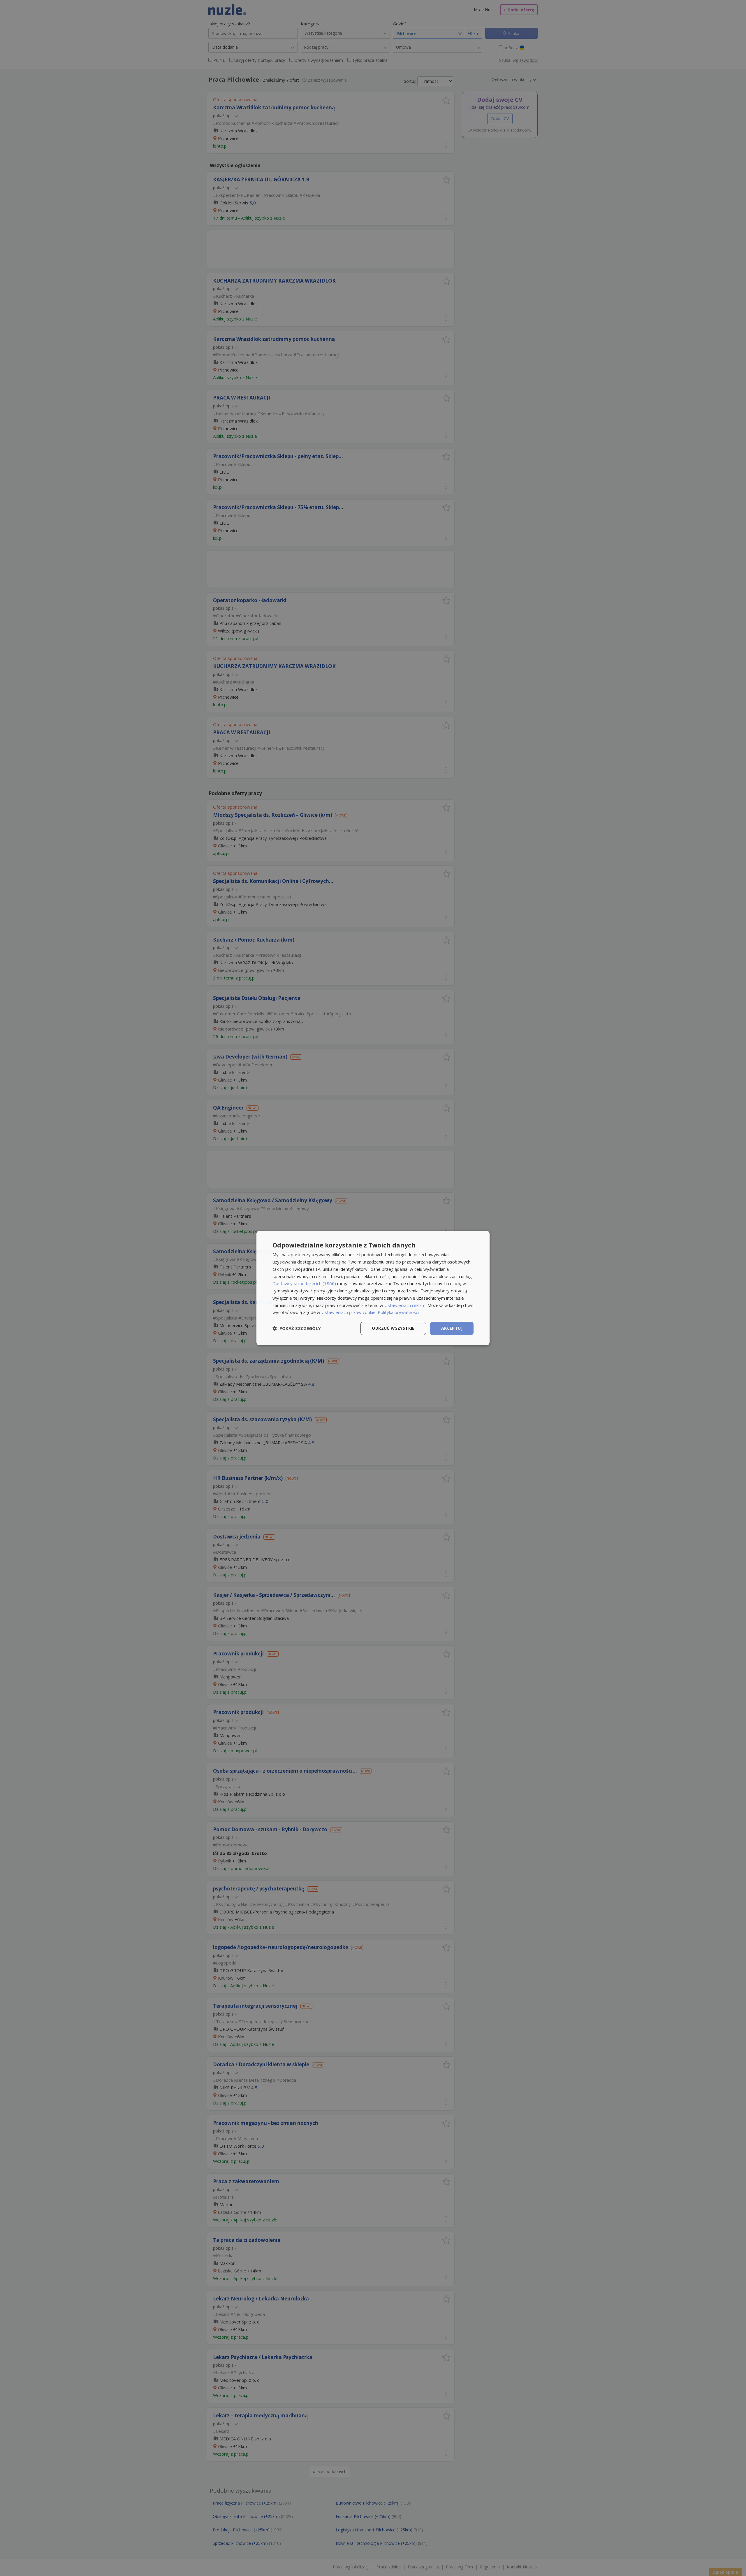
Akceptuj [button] (452, 1328)
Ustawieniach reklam (405, 1305)
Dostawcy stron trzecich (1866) (304, 1283)
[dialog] (373, 1288)
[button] (297, 1329)
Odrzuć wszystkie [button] (393, 1328)
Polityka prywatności (398, 1312)
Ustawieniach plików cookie (349, 1312)
